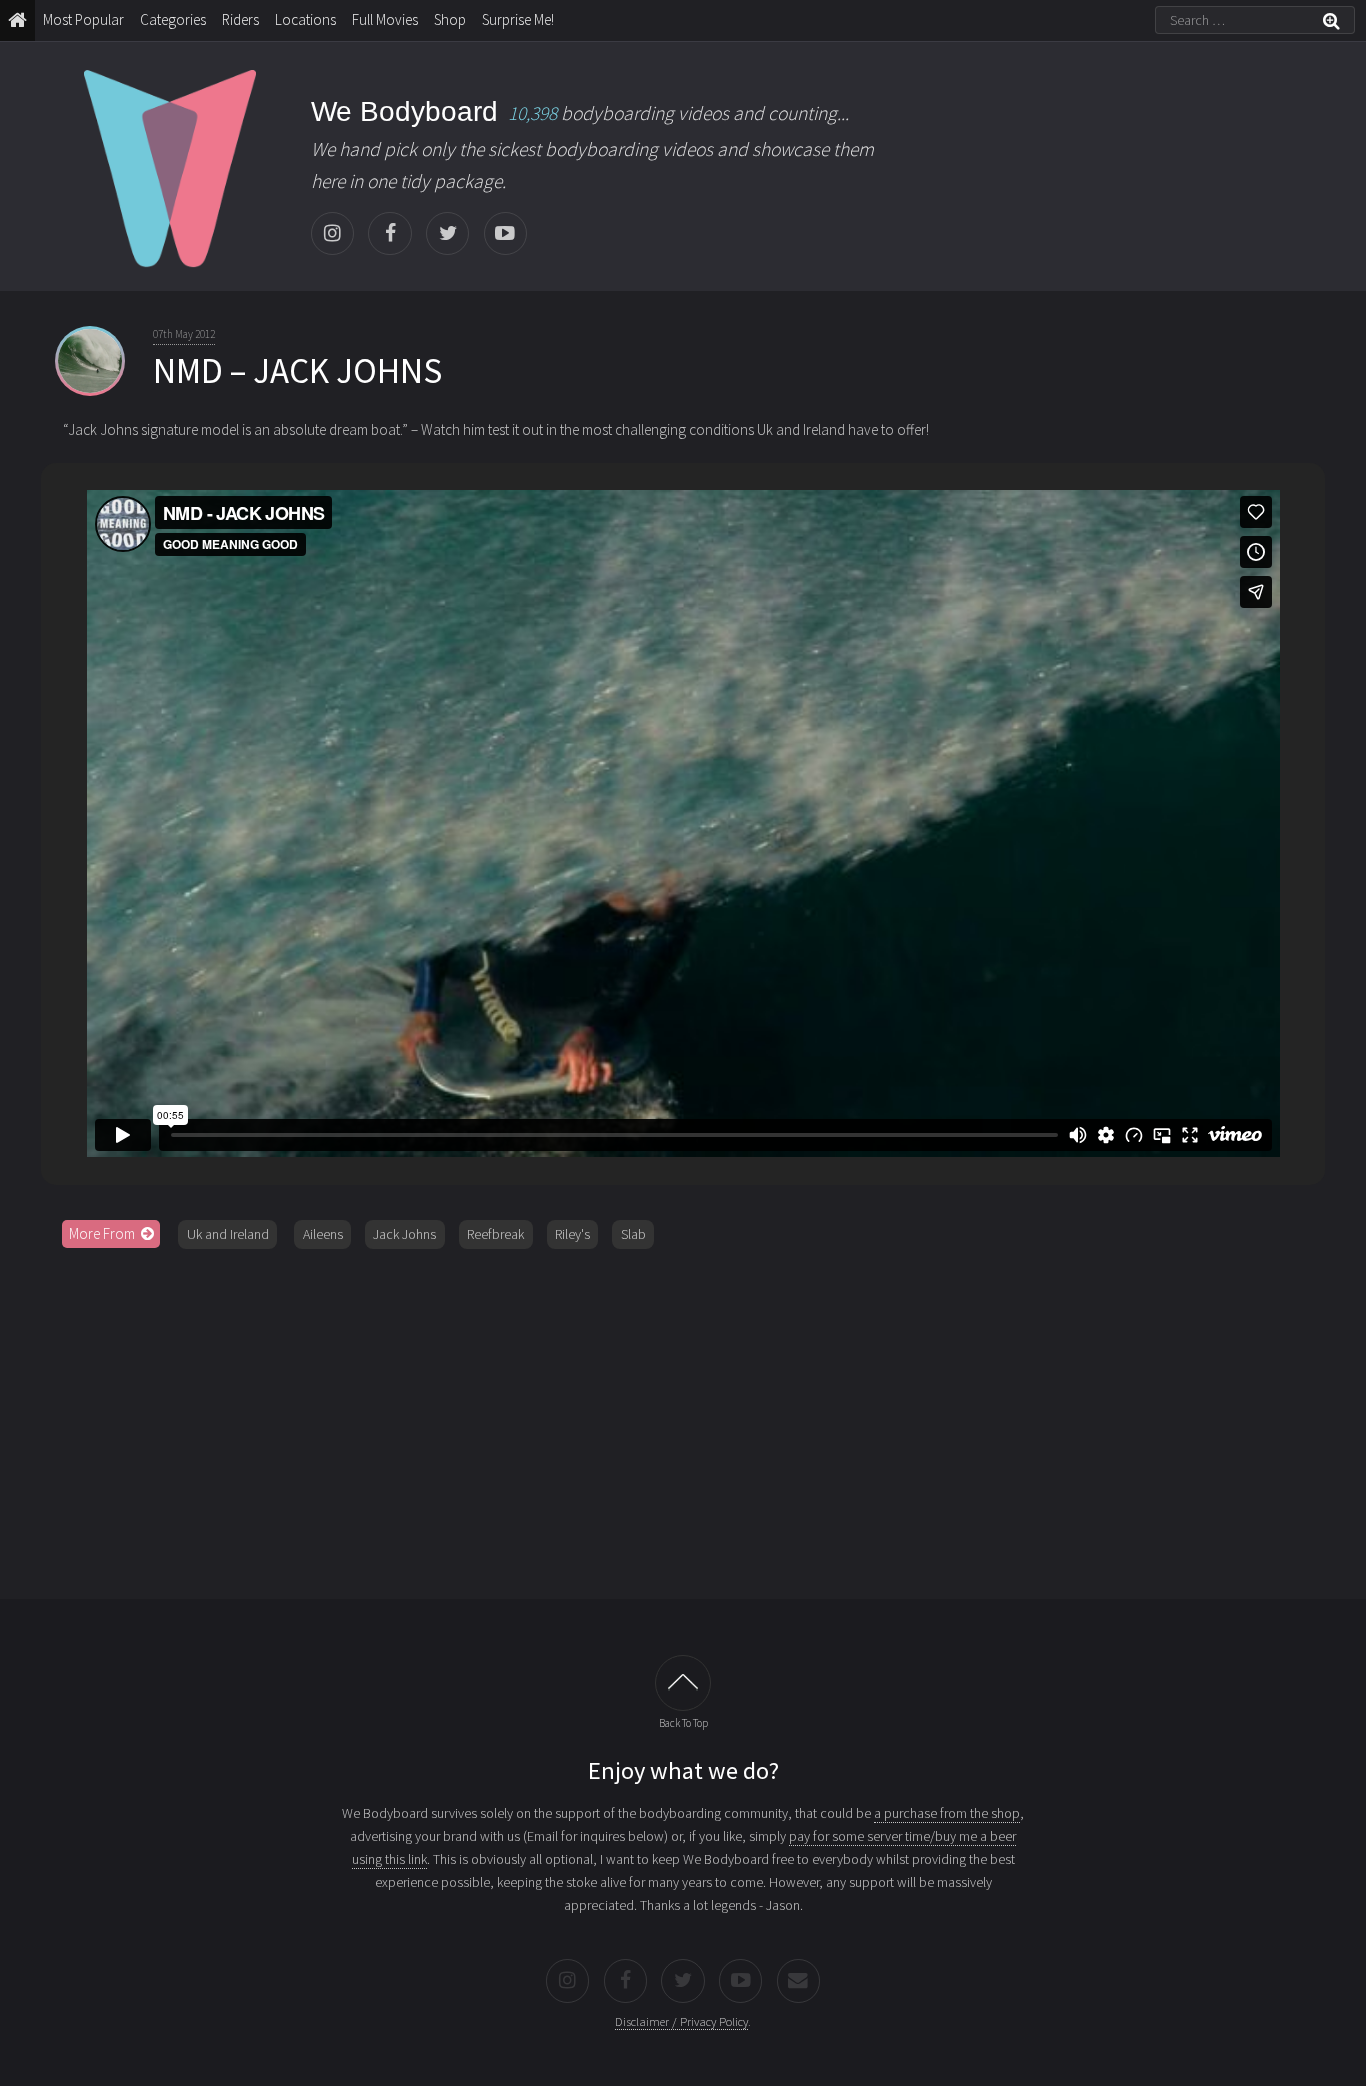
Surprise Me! (518, 19)
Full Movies (385, 19)
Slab (633, 1234)
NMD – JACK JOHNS (297, 371)
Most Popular (83, 19)
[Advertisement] (683, 1417)
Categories (173, 19)
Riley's (572, 1234)
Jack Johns (404, 1234)
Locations (305, 19)
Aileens (323, 1234)
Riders (240, 19)
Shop (450, 19)
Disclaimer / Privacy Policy (681, 2021)
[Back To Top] (683, 1683)
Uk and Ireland (228, 1234)
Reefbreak (495, 1234)
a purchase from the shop (947, 1813)
